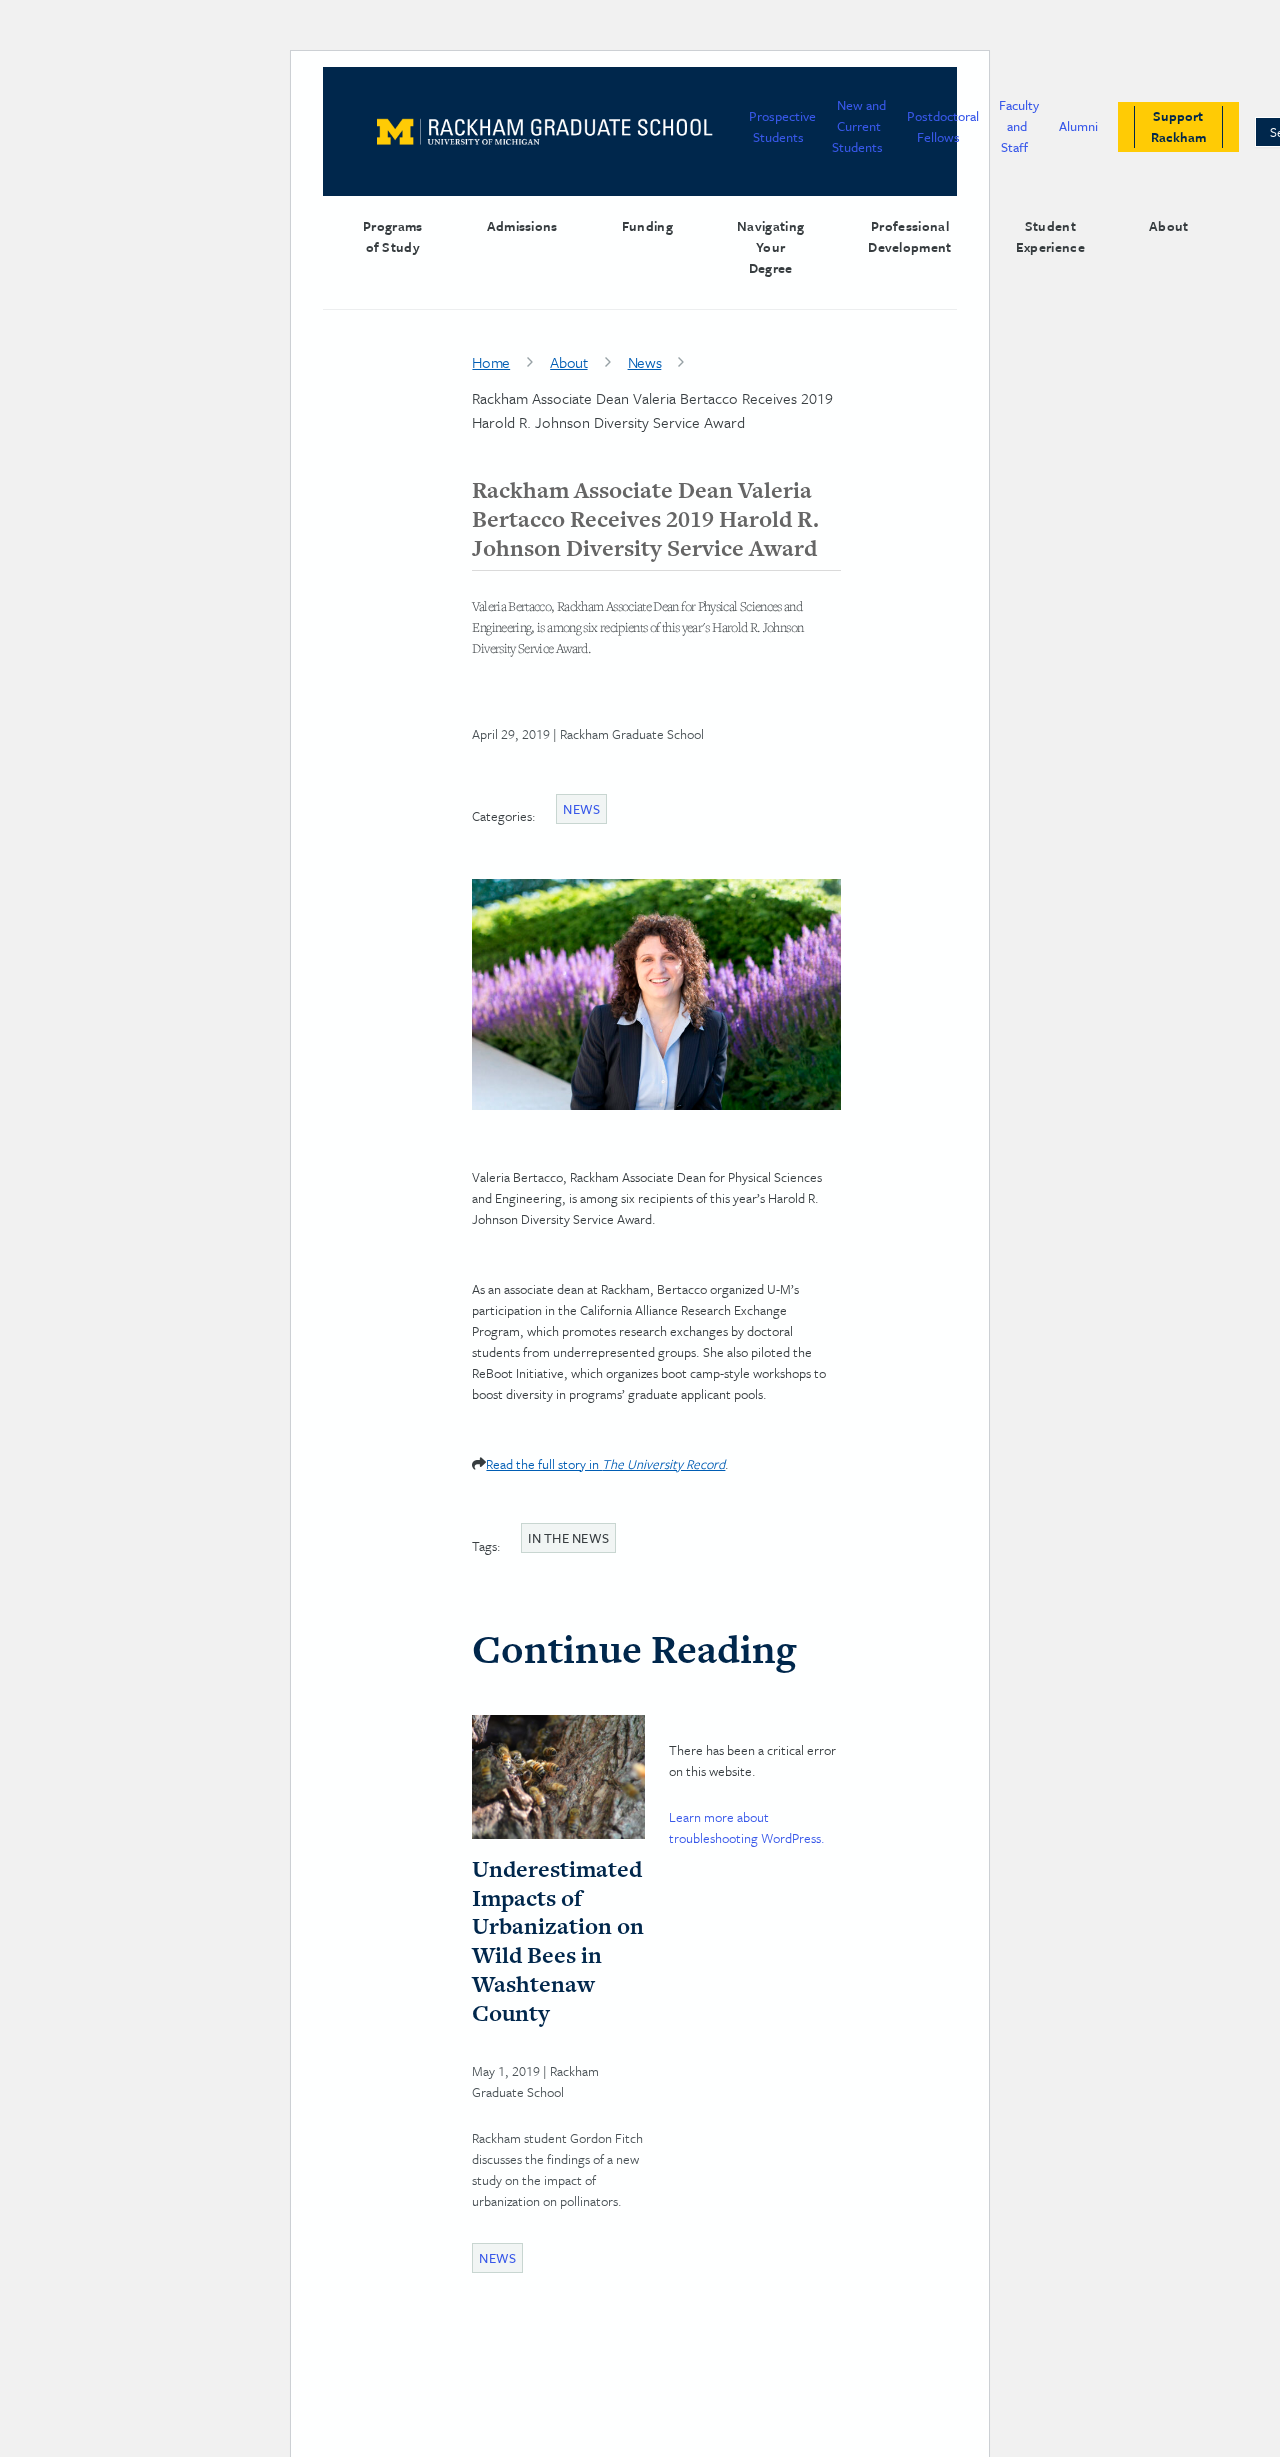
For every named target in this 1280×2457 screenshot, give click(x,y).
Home (491, 362)
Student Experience (1050, 236)
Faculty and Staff (1019, 126)
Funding (647, 226)
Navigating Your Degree (770, 247)
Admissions (522, 226)
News (645, 362)
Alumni (1078, 126)
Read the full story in (605, 1464)
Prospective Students (782, 126)
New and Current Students (859, 126)
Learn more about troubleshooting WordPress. (747, 1827)
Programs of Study (393, 236)
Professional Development (910, 236)
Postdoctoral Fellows (943, 126)
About (1169, 226)
